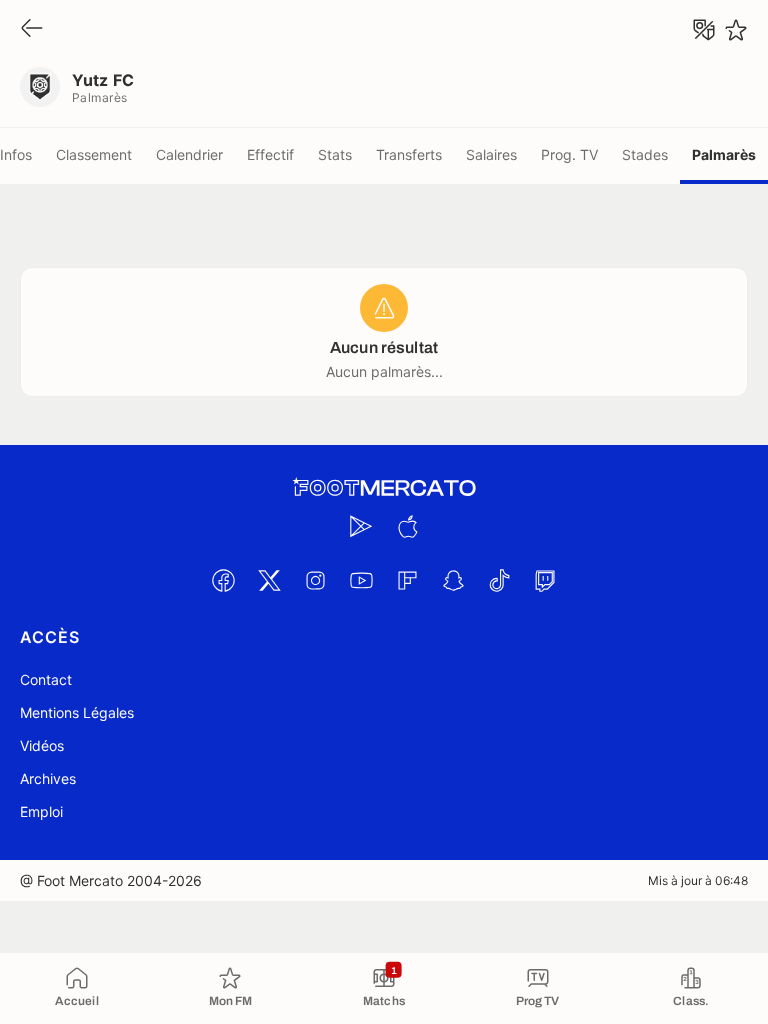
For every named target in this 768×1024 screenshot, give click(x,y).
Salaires (491, 154)
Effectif (270, 154)
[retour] (32, 29)
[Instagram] (315, 580)
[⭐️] (736, 30)
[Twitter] (269, 580)
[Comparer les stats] (704, 30)
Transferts (409, 154)
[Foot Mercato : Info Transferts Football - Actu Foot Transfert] (384, 488)
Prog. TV (569, 154)
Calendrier (189, 154)
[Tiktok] (499, 580)
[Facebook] (223, 580)
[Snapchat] (453, 580)
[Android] (361, 526)
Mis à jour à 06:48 (698, 880)
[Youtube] (361, 580)
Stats (335, 154)
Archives (48, 778)
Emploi (41, 811)
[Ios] (407, 526)
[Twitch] (545, 580)
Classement (94, 154)
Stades (645, 154)
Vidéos (42, 745)
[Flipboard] (407, 580)
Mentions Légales (77, 712)
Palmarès (724, 154)
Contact (46, 679)
